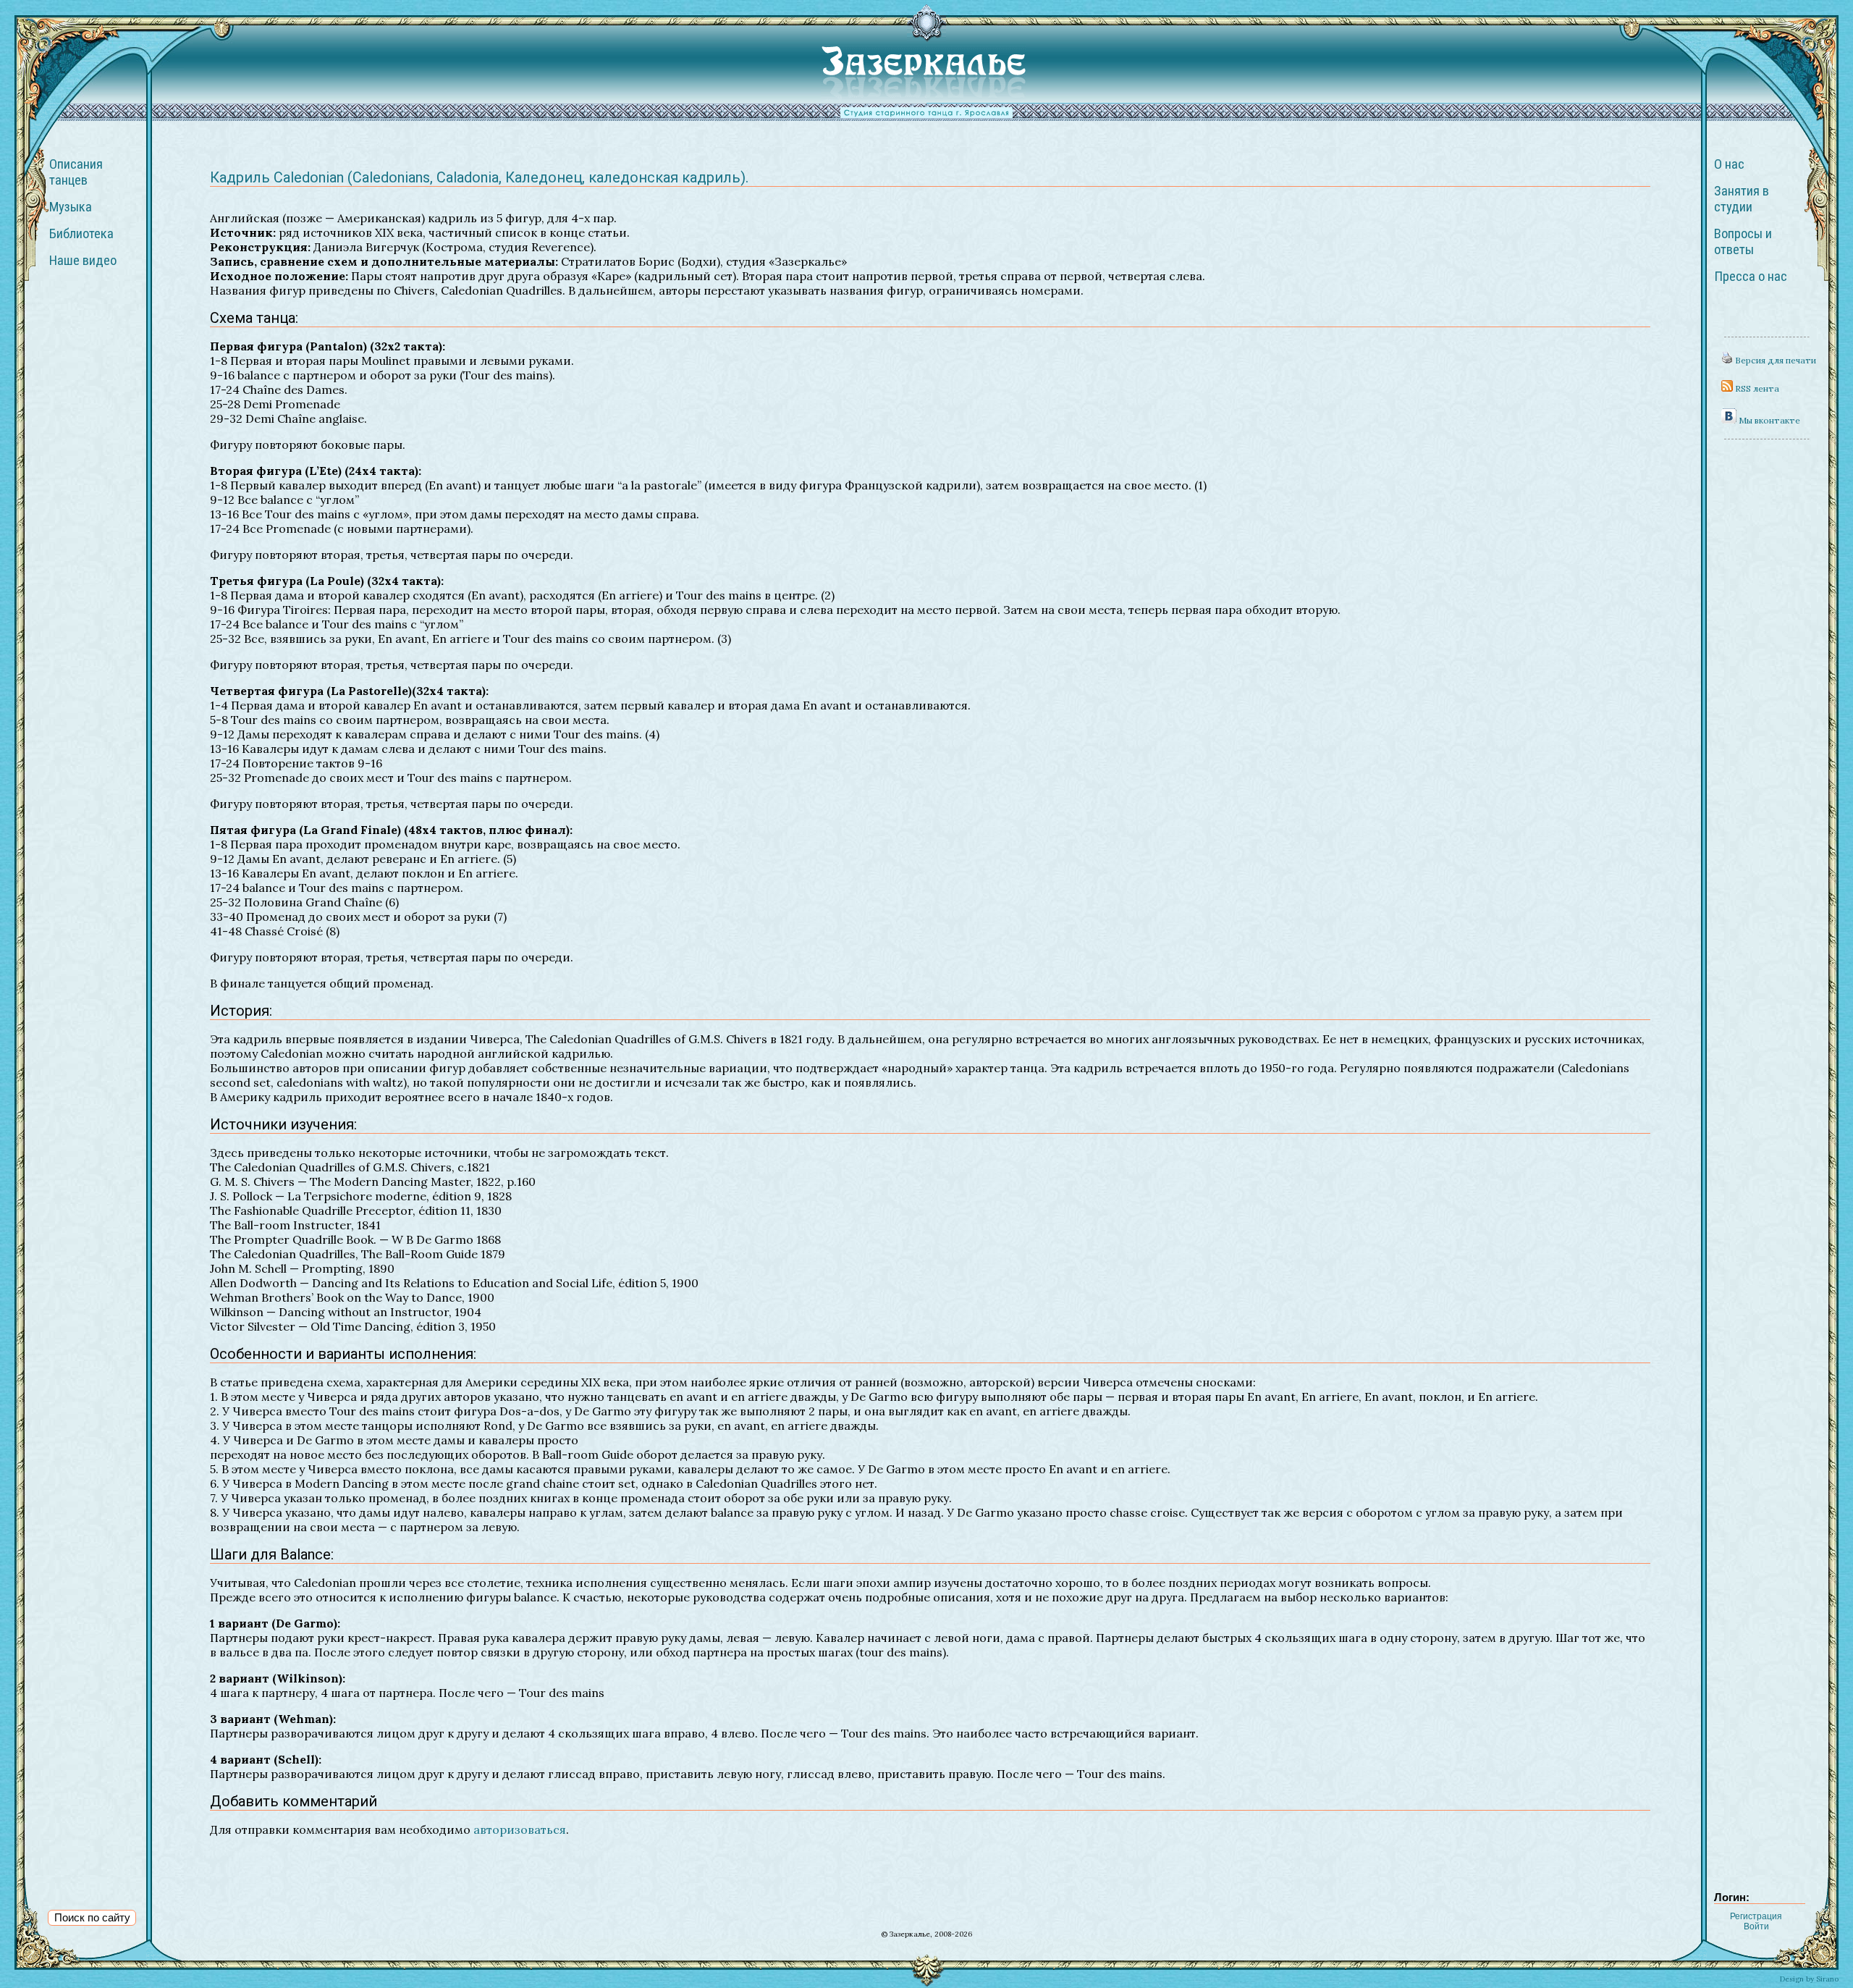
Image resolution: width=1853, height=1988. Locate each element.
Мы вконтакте (1768, 420)
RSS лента (1756, 388)
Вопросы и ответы (1743, 242)
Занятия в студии (1742, 199)
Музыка (71, 207)
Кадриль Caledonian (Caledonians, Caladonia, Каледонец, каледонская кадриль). (479, 177)
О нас (1729, 164)
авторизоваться (520, 1829)
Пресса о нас (1751, 277)
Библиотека (81, 234)
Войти (1756, 1926)
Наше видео (83, 261)
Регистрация (1756, 1916)
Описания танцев (76, 172)
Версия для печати (1774, 360)
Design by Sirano (1809, 1979)
